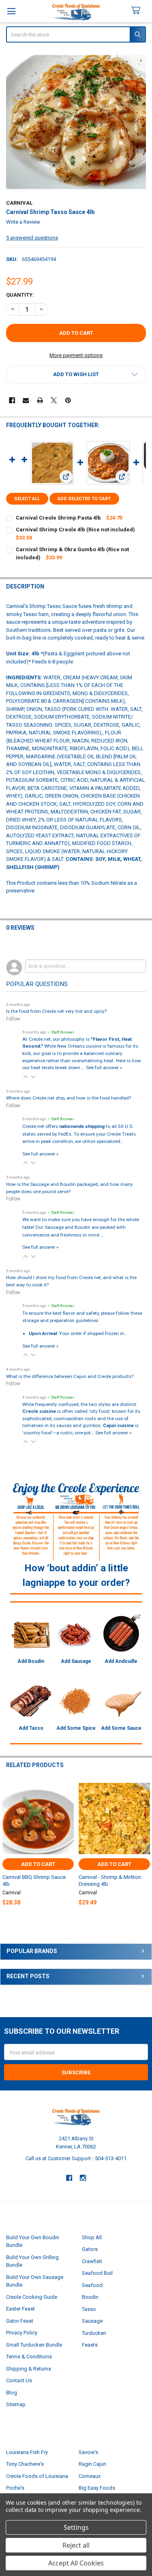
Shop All (92, 2237)
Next (144, 1846)
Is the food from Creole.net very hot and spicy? (56, 1011)
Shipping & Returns (29, 2369)
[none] (76, 122)
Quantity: (20, 295)
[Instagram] (83, 2178)
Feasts (90, 2345)
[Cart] (139, 11)
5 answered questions (32, 238)
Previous (8, 1846)
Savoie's (88, 2452)
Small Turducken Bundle (34, 2345)
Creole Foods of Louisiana (37, 2476)
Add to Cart (38, 1864)
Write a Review (23, 222)
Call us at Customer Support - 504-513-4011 (76, 2158)
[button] (76, 374)
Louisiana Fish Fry (27, 2452)
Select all (27, 499)
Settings (76, 2527)
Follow (13, 1019)
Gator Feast (20, 2321)
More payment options (76, 355)
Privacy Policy (22, 2333)
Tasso (89, 2309)
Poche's (15, 2488)
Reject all (76, 2545)
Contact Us (19, 2380)
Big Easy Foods (97, 2488)
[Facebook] (12, 400)
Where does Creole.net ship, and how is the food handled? (69, 1098)
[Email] (26, 400)
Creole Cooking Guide (32, 2297)
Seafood (92, 2285)
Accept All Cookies (76, 2563)
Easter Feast (20, 2309)
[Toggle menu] (11, 11)
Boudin (90, 2297)
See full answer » (104, 1068)
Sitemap (16, 2404)
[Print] (40, 400)
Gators (90, 2249)
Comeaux (90, 2476)
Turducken (94, 2333)
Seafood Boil (97, 2273)
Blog (12, 2393)
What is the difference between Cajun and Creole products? (70, 1376)
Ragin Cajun (92, 2464)
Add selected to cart (84, 499)
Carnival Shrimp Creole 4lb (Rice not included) (75, 530)
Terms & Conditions (29, 2357)
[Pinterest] (68, 400)
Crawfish (92, 2261)
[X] (54, 400)
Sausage (92, 2321)
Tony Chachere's (25, 2464)
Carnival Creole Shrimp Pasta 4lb (58, 518)
